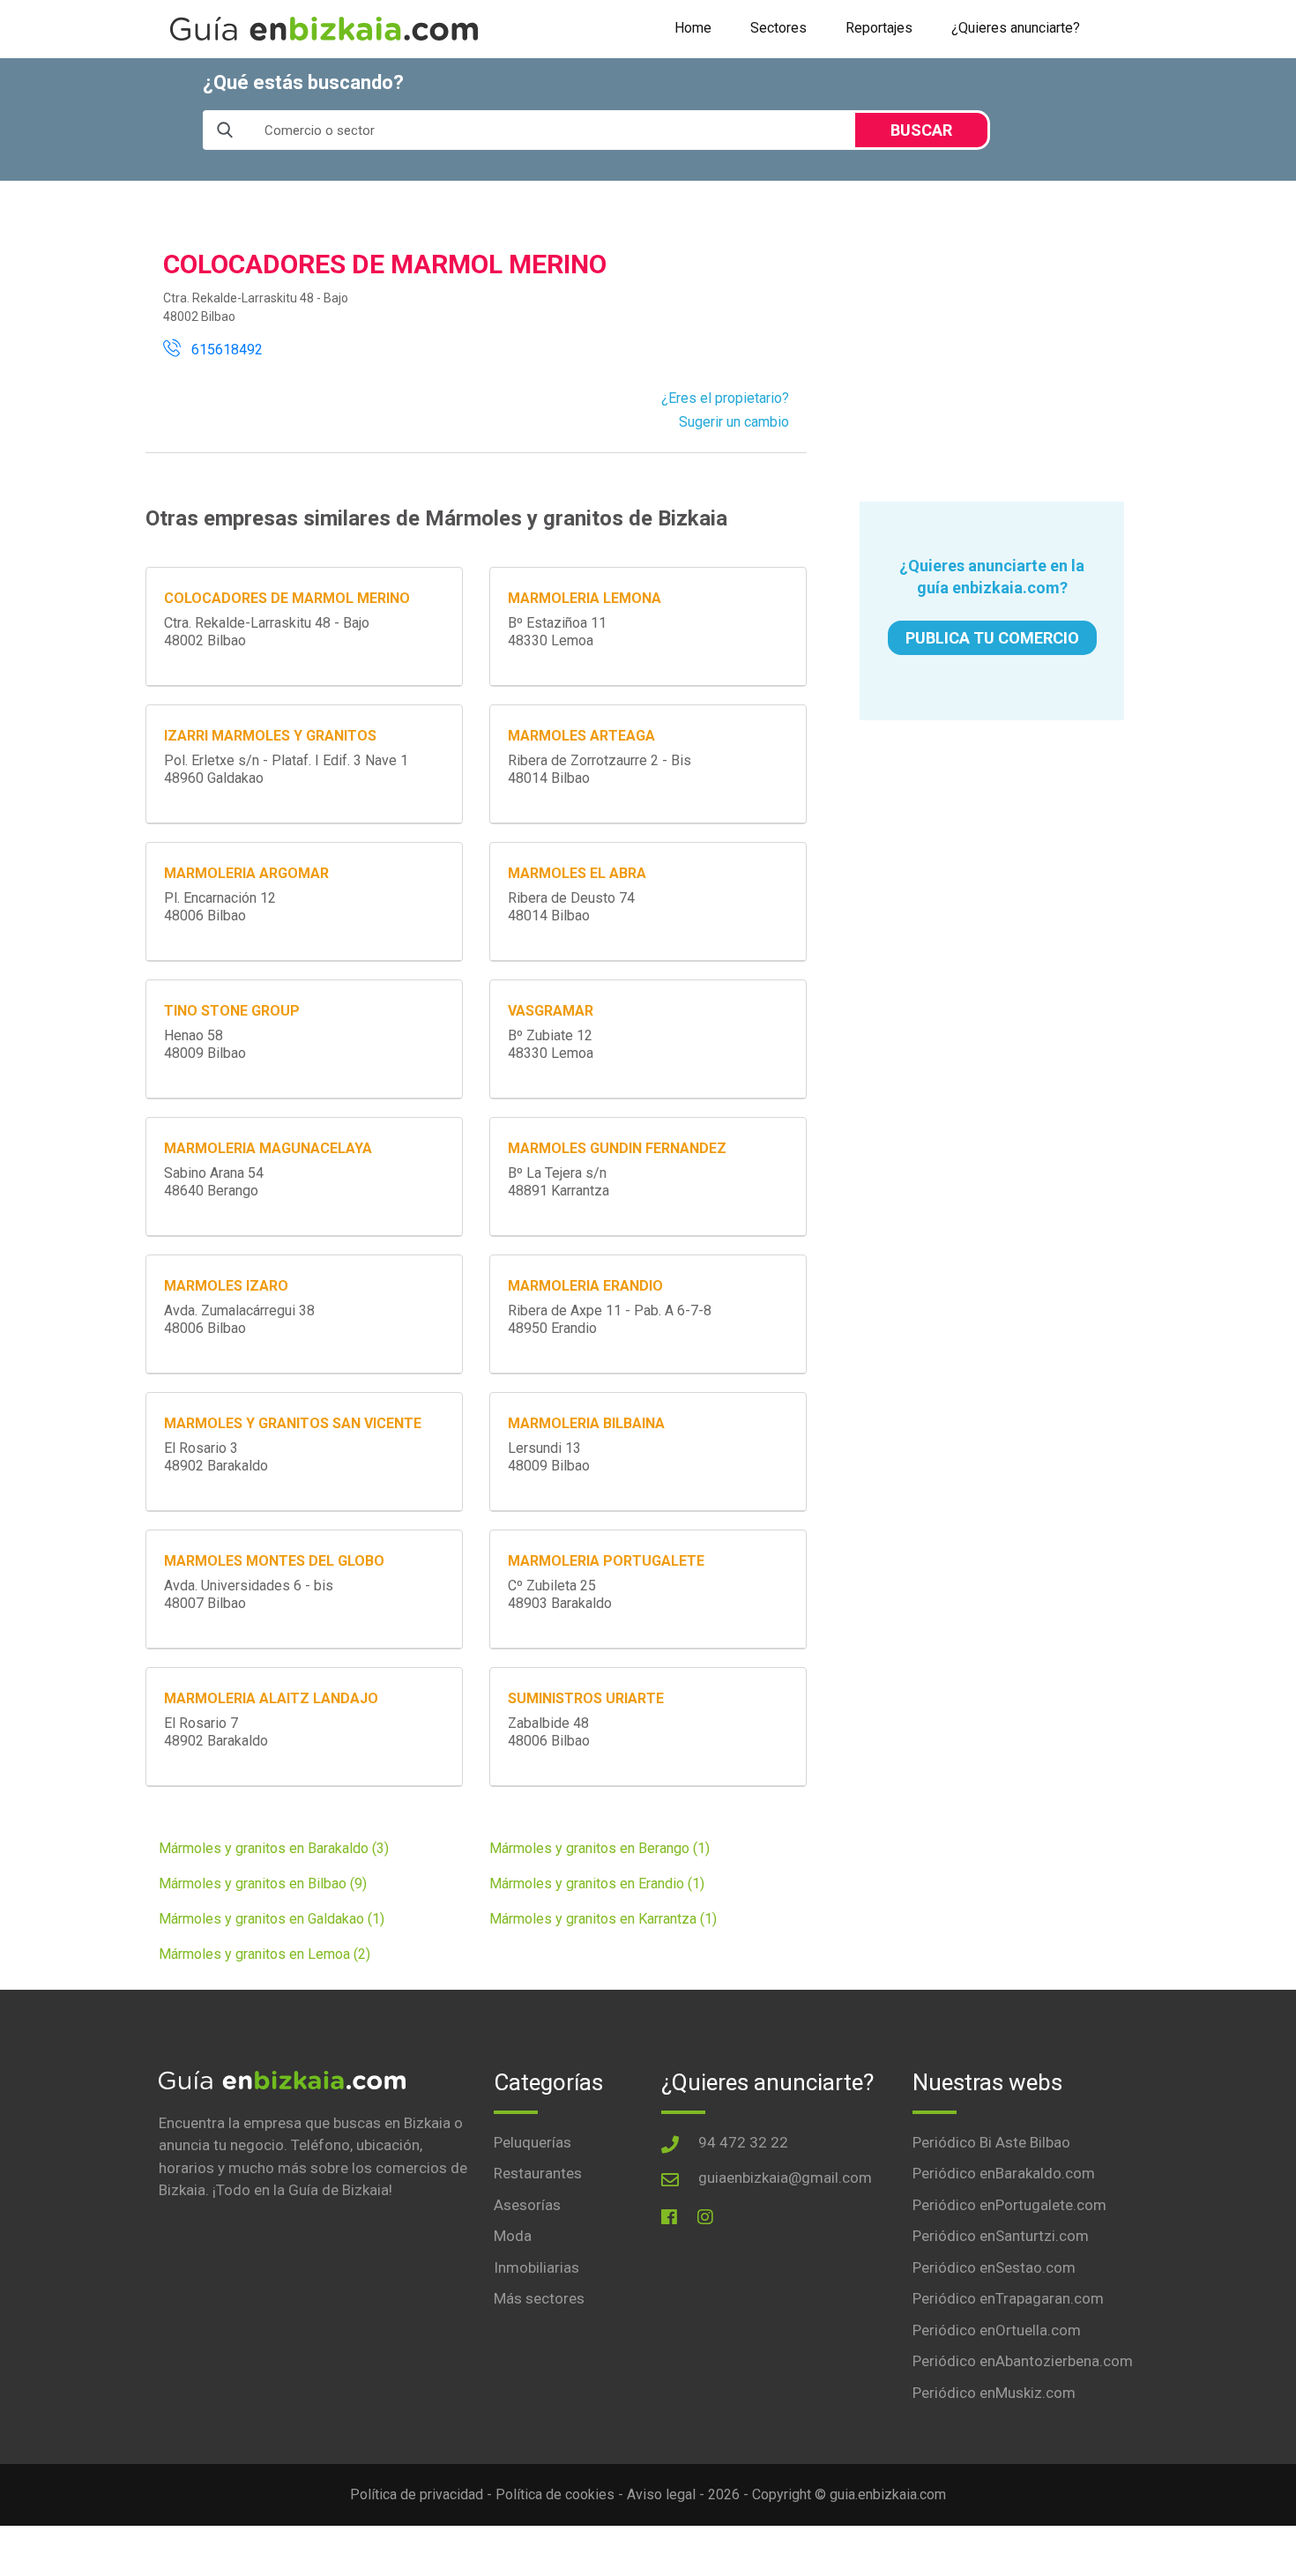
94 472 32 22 (743, 2142)
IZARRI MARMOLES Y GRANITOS (270, 736)
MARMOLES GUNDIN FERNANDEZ (617, 1148)
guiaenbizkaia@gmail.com (785, 2178)
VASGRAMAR (551, 1011)
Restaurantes (538, 2173)
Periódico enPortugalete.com (1009, 2205)
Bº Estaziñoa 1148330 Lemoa (557, 632)
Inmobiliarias (536, 2267)
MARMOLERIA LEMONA (585, 598)
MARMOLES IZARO (226, 1286)
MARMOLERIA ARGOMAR (246, 873)
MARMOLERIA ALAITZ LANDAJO (271, 1698)
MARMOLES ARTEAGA (581, 736)
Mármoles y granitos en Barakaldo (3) (274, 1848)
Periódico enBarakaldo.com (1004, 2173)
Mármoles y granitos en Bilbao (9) (263, 1884)
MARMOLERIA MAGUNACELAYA (268, 1148)
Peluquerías (533, 2142)
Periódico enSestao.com (994, 2267)
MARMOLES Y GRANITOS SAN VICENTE (293, 1423)
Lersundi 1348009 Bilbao (549, 1457)
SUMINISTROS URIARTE (586, 1698)
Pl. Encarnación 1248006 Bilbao (220, 907)
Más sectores (539, 2298)
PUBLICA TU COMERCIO (992, 638)
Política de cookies (555, 2494)
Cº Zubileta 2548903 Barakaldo (560, 1594)
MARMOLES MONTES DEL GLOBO (274, 1561)
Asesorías (527, 2205)
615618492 (222, 350)
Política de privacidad (417, 2494)
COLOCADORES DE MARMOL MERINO (287, 598)
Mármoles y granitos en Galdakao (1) (272, 1919)
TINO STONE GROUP (232, 1011)
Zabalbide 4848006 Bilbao (549, 1732)
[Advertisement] (992, 341)
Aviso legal (661, 2494)
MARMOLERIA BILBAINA (586, 1423)
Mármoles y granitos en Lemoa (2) (264, 1954)
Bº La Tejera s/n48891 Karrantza (559, 1182)
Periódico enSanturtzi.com (1001, 2236)
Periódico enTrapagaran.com (1008, 2298)
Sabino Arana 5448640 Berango (214, 1182)
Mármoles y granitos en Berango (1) (600, 1848)
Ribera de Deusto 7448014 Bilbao (571, 907)
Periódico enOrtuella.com (997, 2330)
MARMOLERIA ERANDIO (585, 1286)
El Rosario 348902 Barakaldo (216, 1457)
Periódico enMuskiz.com (994, 2393)
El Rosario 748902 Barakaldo (216, 1732)
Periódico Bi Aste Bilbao (991, 2142)
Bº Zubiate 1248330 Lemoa (551, 1044)
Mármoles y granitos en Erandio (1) (597, 1884)
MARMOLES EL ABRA (577, 873)
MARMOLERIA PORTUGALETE (606, 1561)
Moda (513, 2236)
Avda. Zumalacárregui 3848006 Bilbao (239, 1319)
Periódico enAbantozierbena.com (1023, 2361)
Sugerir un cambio (734, 422)
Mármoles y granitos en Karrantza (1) (603, 1919)
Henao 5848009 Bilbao (205, 1044)
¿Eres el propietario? (725, 398)
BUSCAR (921, 130)
